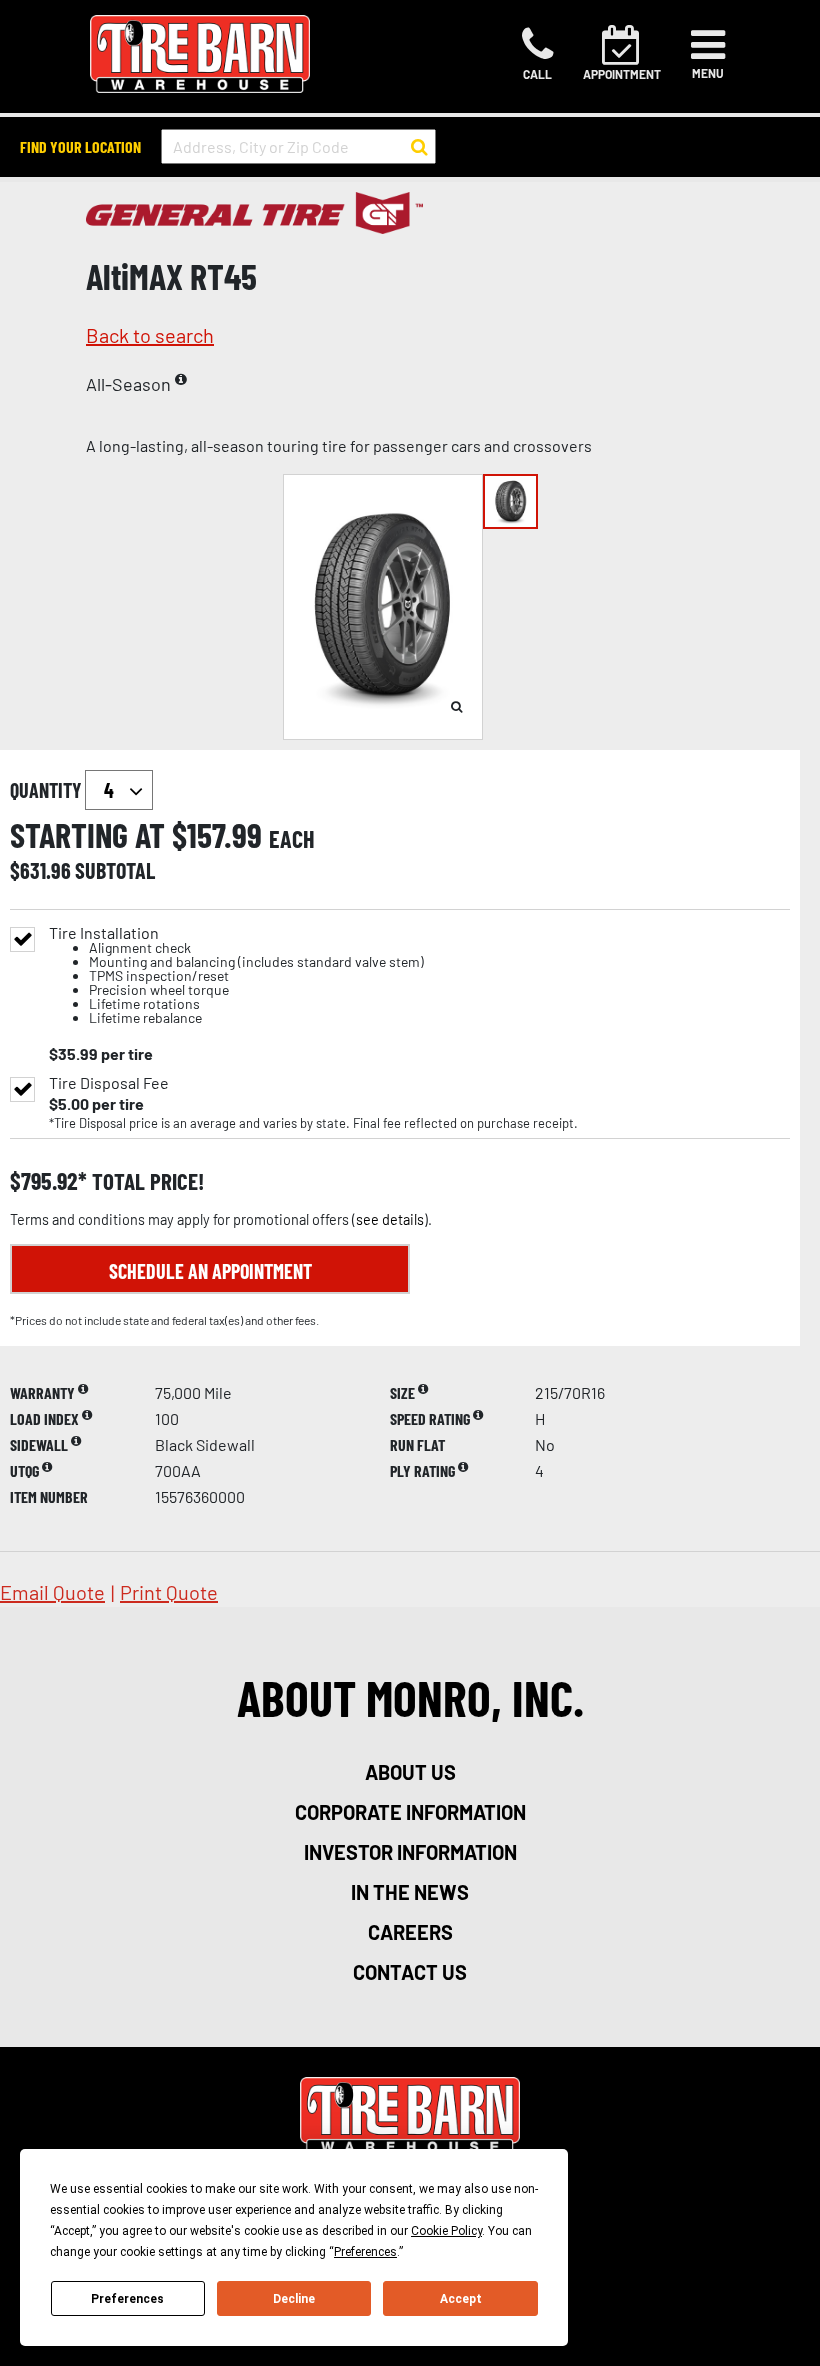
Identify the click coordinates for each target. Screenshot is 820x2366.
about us (410, 1772)
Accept (461, 2299)
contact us (410, 1972)
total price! (145, 1181)
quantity (47, 790)
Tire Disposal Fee (109, 1083)
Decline (294, 2299)
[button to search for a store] (419, 147)
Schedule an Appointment (210, 1271)
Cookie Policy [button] (446, 2231)
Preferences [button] (365, 2252)
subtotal (115, 870)
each (292, 839)
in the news (410, 1892)
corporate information (410, 1812)
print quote (169, 1592)
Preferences (127, 2299)
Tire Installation (236, 975)
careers (410, 1932)
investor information (410, 1852)
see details (390, 1219)
